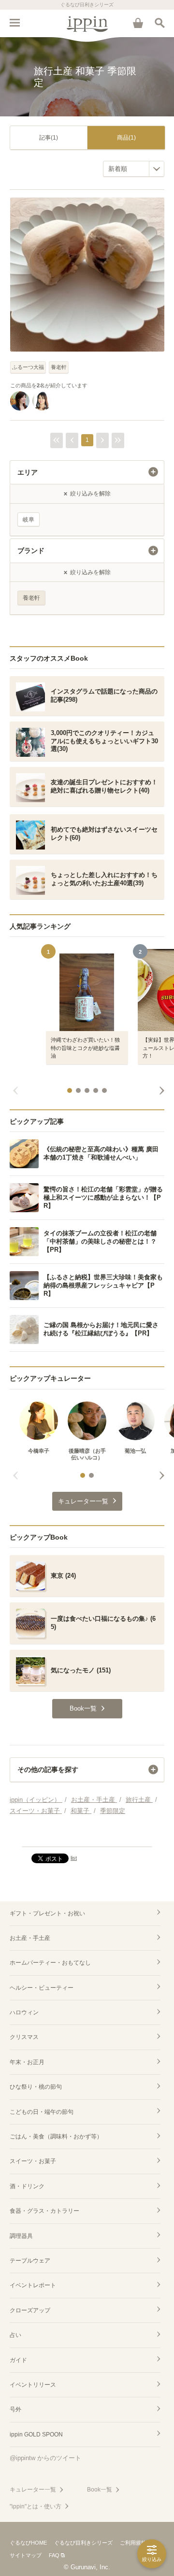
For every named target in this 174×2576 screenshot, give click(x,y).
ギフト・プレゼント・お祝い (47, 1913)
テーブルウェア (30, 2261)
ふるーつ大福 (28, 367)
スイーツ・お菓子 (33, 2161)
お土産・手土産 (30, 1938)
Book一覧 (100, 2490)
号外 (15, 2409)
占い (15, 2335)
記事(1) (49, 138)
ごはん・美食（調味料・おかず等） (56, 2137)
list (74, 1858)
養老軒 (59, 367)
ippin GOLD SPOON (36, 2434)
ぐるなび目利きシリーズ (83, 2543)
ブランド (31, 551)
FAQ (54, 2555)
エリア (28, 472)
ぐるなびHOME (28, 2543)
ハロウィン (24, 2012)
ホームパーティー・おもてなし (50, 1963)
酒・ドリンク (27, 2186)
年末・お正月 (27, 2062)
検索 (159, 23)
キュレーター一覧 (33, 2490)
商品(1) (126, 138)
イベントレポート (33, 2285)
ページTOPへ (87, 1835)
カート (138, 23)
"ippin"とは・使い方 (36, 2506)
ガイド (18, 2360)
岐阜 (29, 520)
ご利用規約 (133, 2543)
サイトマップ (26, 2555)
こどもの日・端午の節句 (42, 2112)
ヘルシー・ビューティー (42, 1988)
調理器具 (21, 2236)
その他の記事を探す (48, 1769)
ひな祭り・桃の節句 (36, 2087)
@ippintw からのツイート (45, 2458)
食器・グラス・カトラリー (44, 2211)
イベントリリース (33, 2385)
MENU (14, 23)
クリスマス (24, 2037)
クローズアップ (30, 2310)
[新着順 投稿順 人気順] (134, 169)
